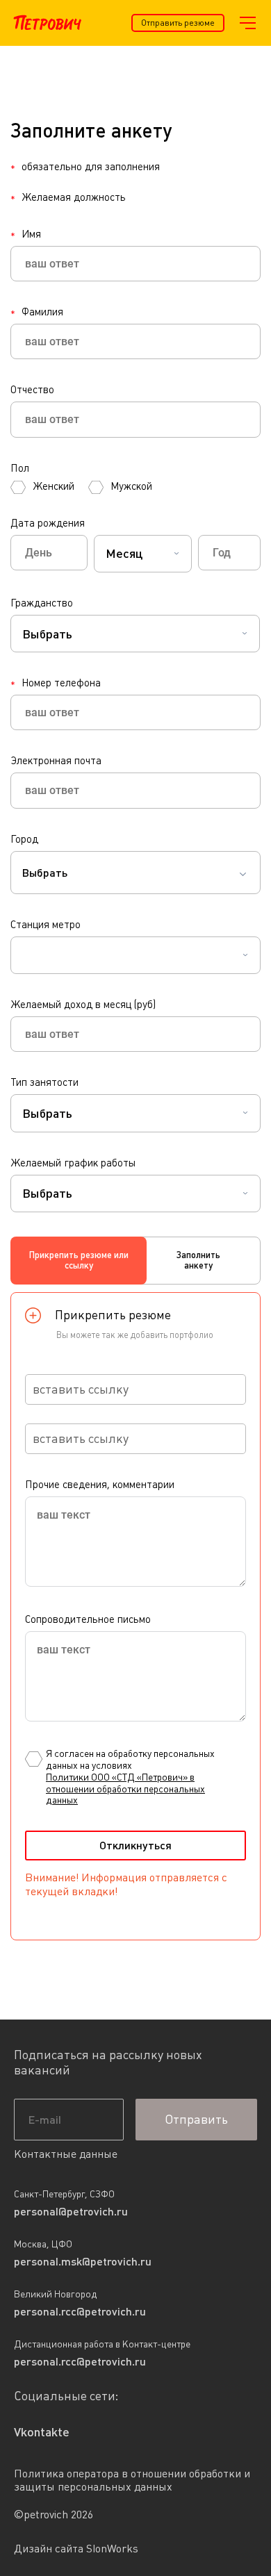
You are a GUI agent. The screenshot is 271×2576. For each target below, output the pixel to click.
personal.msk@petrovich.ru (83, 2261)
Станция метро (46, 924)
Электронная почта (56, 760)
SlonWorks (112, 2549)
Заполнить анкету (198, 1261)
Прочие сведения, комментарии (100, 1484)
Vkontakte (42, 2432)
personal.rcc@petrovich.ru (80, 2311)
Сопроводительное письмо (88, 1619)
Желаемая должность (68, 197)
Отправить (196, 2119)
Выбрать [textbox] (45, 873)
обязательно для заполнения (85, 167)
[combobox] (143, 554)
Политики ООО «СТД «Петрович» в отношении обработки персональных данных (125, 1789)
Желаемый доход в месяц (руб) (83, 1004)
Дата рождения (48, 523)
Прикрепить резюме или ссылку (79, 1261)
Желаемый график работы (73, 1163)
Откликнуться (135, 1845)
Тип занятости (44, 1082)
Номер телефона (56, 683)
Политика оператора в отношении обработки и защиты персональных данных (132, 2480)
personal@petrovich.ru (71, 2211)
